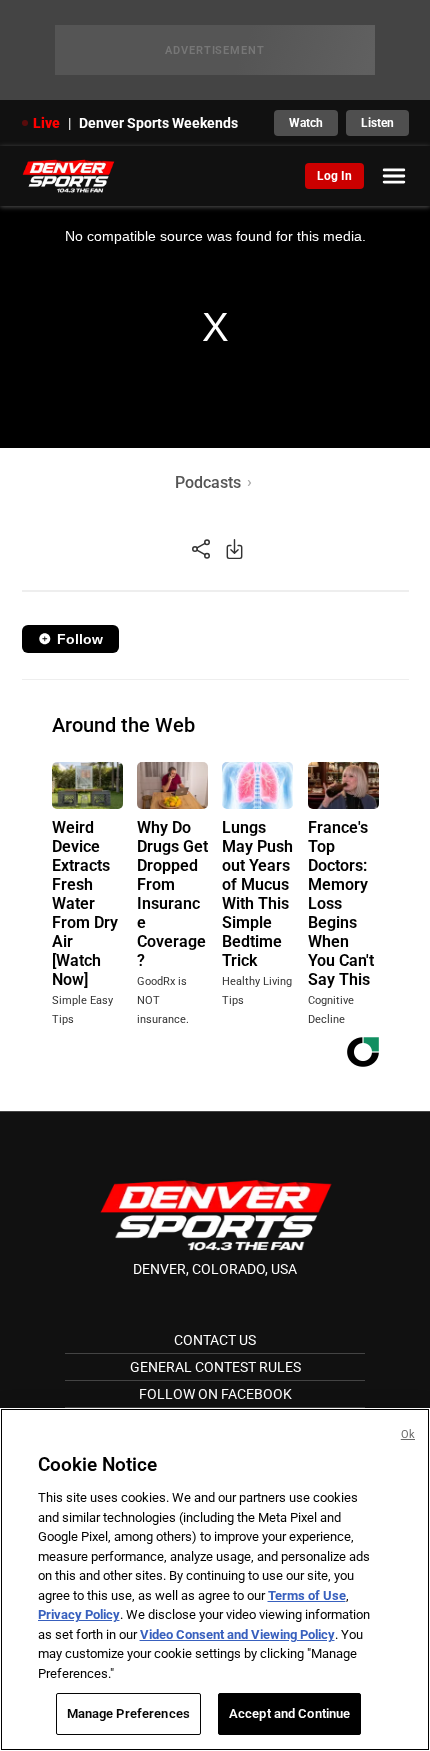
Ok (408, 1434)
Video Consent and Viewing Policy (237, 1634)
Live (46, 123)
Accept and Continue (289, 1713)
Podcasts (208, 482)
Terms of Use (307, 1595)
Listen (377, 123)
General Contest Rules (215, 1367)
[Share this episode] (201, 548)
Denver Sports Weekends (158, 123)
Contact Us (215, 1340)
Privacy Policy (79, 1614)
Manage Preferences (128, 1713)
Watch (306, 123)
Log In (334, 176)
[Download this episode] (234, 548)
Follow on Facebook (215, 1394)
